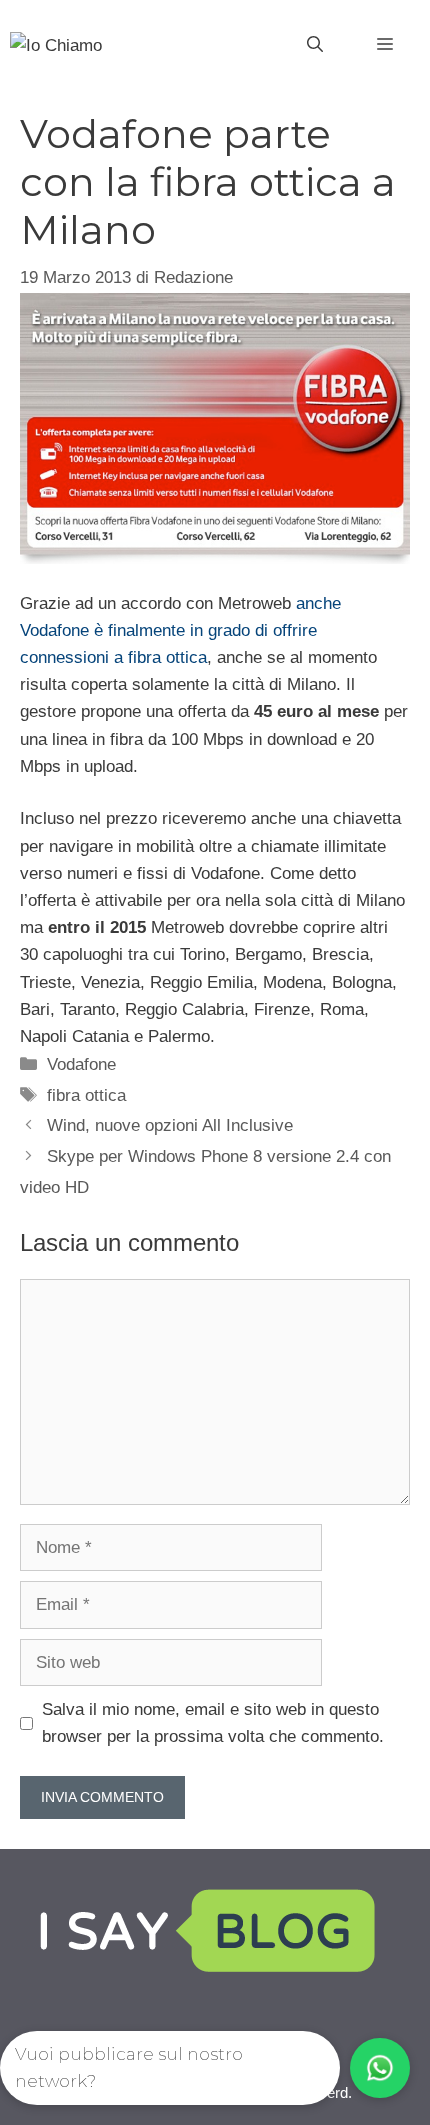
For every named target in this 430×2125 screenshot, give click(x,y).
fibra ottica (86, 1095)
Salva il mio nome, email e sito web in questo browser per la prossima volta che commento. (213, 1723)
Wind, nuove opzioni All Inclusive (170, 1125)
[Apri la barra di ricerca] (315, 45)
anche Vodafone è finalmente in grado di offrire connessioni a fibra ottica (180, 630)
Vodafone (81, 1064)
